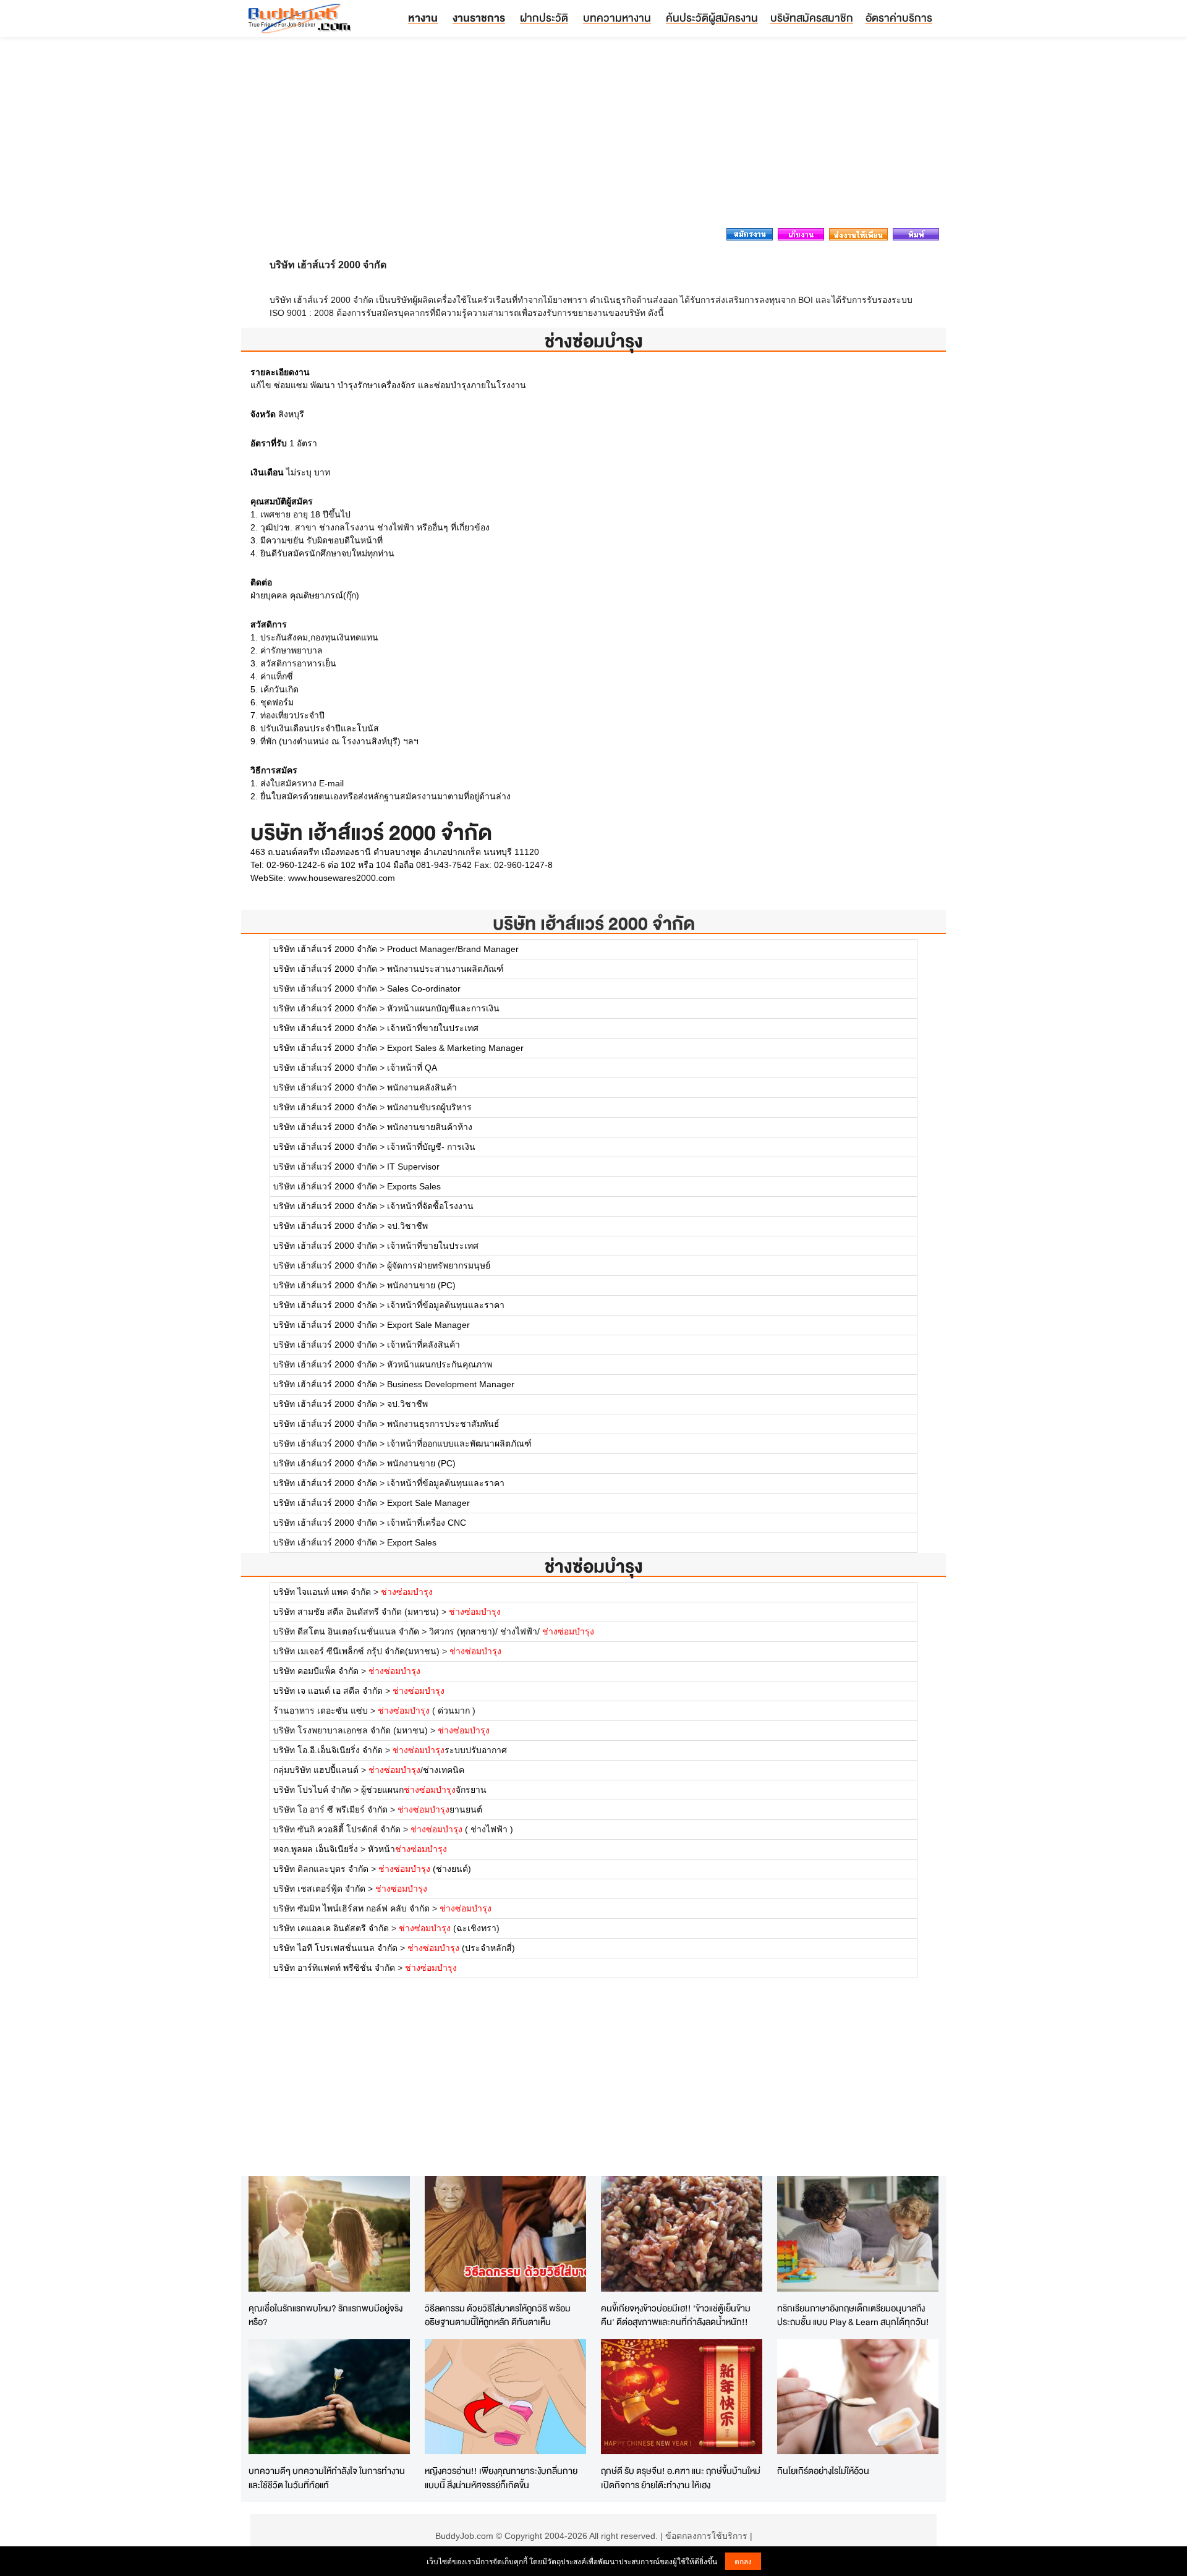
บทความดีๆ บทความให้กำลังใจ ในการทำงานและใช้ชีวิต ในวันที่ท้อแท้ (327, 2478)
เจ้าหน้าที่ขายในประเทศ (433, 1028)
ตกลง (743, 2561)
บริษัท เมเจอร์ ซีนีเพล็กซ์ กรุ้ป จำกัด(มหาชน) (356, 1651)
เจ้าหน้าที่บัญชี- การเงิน (431, 1147)
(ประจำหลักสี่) (461, 1948)
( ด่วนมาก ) (427, 1711)
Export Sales (412, 1542)
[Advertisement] (593, 136)
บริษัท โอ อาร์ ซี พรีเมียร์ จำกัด (330, 1809)
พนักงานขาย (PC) (421, 1285)
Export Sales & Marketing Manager (455, 1048)
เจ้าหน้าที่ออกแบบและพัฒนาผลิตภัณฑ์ (459, 1443)
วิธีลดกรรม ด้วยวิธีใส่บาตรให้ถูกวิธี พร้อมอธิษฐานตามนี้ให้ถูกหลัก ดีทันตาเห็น (498, 2315)
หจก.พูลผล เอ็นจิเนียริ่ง (316, 1849)
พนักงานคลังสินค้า (422, 1087)
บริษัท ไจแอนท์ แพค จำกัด (322, 1592)
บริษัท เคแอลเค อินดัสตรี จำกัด (332, 1928)
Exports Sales (414, 1186)
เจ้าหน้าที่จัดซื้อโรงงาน (430, 1206)
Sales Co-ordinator (424, 988)
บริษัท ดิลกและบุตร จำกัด (321, 1869)
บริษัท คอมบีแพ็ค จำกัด (316, 1671)
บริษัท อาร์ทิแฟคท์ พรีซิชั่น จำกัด (334, 1968)
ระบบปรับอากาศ (450, 1750)
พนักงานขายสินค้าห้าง (430, 1127)
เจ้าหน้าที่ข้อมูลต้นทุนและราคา (446, 1305)
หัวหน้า (407, 1849)
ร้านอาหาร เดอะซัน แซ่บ (321, 1711)
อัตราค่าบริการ (899, 18)
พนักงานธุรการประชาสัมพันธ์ (443, 1424)
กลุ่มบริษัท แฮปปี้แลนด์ (316, 1770)
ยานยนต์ (440, 1809)
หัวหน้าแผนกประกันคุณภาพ (440, 1364)
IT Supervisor (413, 1167)
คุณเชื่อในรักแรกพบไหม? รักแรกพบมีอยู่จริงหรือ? (325, 2315)
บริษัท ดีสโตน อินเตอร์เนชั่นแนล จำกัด (346, 1631)
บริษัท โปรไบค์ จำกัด (312, 1790)
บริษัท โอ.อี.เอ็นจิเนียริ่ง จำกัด (328, 1750)
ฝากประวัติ (544, 18)
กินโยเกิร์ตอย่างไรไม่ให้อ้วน (823, 2471)
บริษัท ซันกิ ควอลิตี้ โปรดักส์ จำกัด (337, 1829)
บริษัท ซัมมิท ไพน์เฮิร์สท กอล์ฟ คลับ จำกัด (351, 1908)
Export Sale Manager (428, 1325)
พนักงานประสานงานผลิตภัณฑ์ (445, 969)
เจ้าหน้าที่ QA (412, 1068)
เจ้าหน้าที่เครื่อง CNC (427, 1523)
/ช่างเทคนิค (416, 1770)
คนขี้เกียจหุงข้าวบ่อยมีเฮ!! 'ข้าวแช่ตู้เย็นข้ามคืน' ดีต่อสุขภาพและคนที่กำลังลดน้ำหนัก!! (676, 2315)
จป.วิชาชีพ (407, 1226)
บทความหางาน (617, 18)
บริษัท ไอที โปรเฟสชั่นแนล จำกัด (335, 1948)
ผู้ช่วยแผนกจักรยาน (424, 1790)
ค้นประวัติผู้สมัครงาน (712, 18)
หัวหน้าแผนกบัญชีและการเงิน (443, 1008)
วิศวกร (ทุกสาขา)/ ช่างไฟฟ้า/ (512, 1631)
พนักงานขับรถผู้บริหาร (429, 1107)
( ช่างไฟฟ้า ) (462, 1829)
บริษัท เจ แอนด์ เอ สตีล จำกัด (328, 1691)
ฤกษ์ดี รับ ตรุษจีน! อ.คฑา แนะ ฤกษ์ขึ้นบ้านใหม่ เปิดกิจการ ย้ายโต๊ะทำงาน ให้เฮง (681, 2478)
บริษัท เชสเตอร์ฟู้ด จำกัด (319, 1889)
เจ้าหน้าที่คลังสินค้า (423, 1345)
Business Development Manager (451, 1384)
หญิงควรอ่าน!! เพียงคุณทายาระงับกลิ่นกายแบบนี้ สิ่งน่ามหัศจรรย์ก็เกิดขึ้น (501, 2478)
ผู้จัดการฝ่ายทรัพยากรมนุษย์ (439, 1265)
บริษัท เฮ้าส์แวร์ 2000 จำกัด (594, 923)
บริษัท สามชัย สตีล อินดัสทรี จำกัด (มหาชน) (356, 1612)
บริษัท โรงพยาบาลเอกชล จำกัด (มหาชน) (351, 1730)
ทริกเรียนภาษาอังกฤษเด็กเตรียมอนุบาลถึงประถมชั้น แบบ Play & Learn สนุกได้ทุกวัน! (853, 2315)
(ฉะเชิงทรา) (449, 1928)
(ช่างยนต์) (425, 1869)
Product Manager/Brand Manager (453, 949)
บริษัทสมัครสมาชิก (812, 18)
